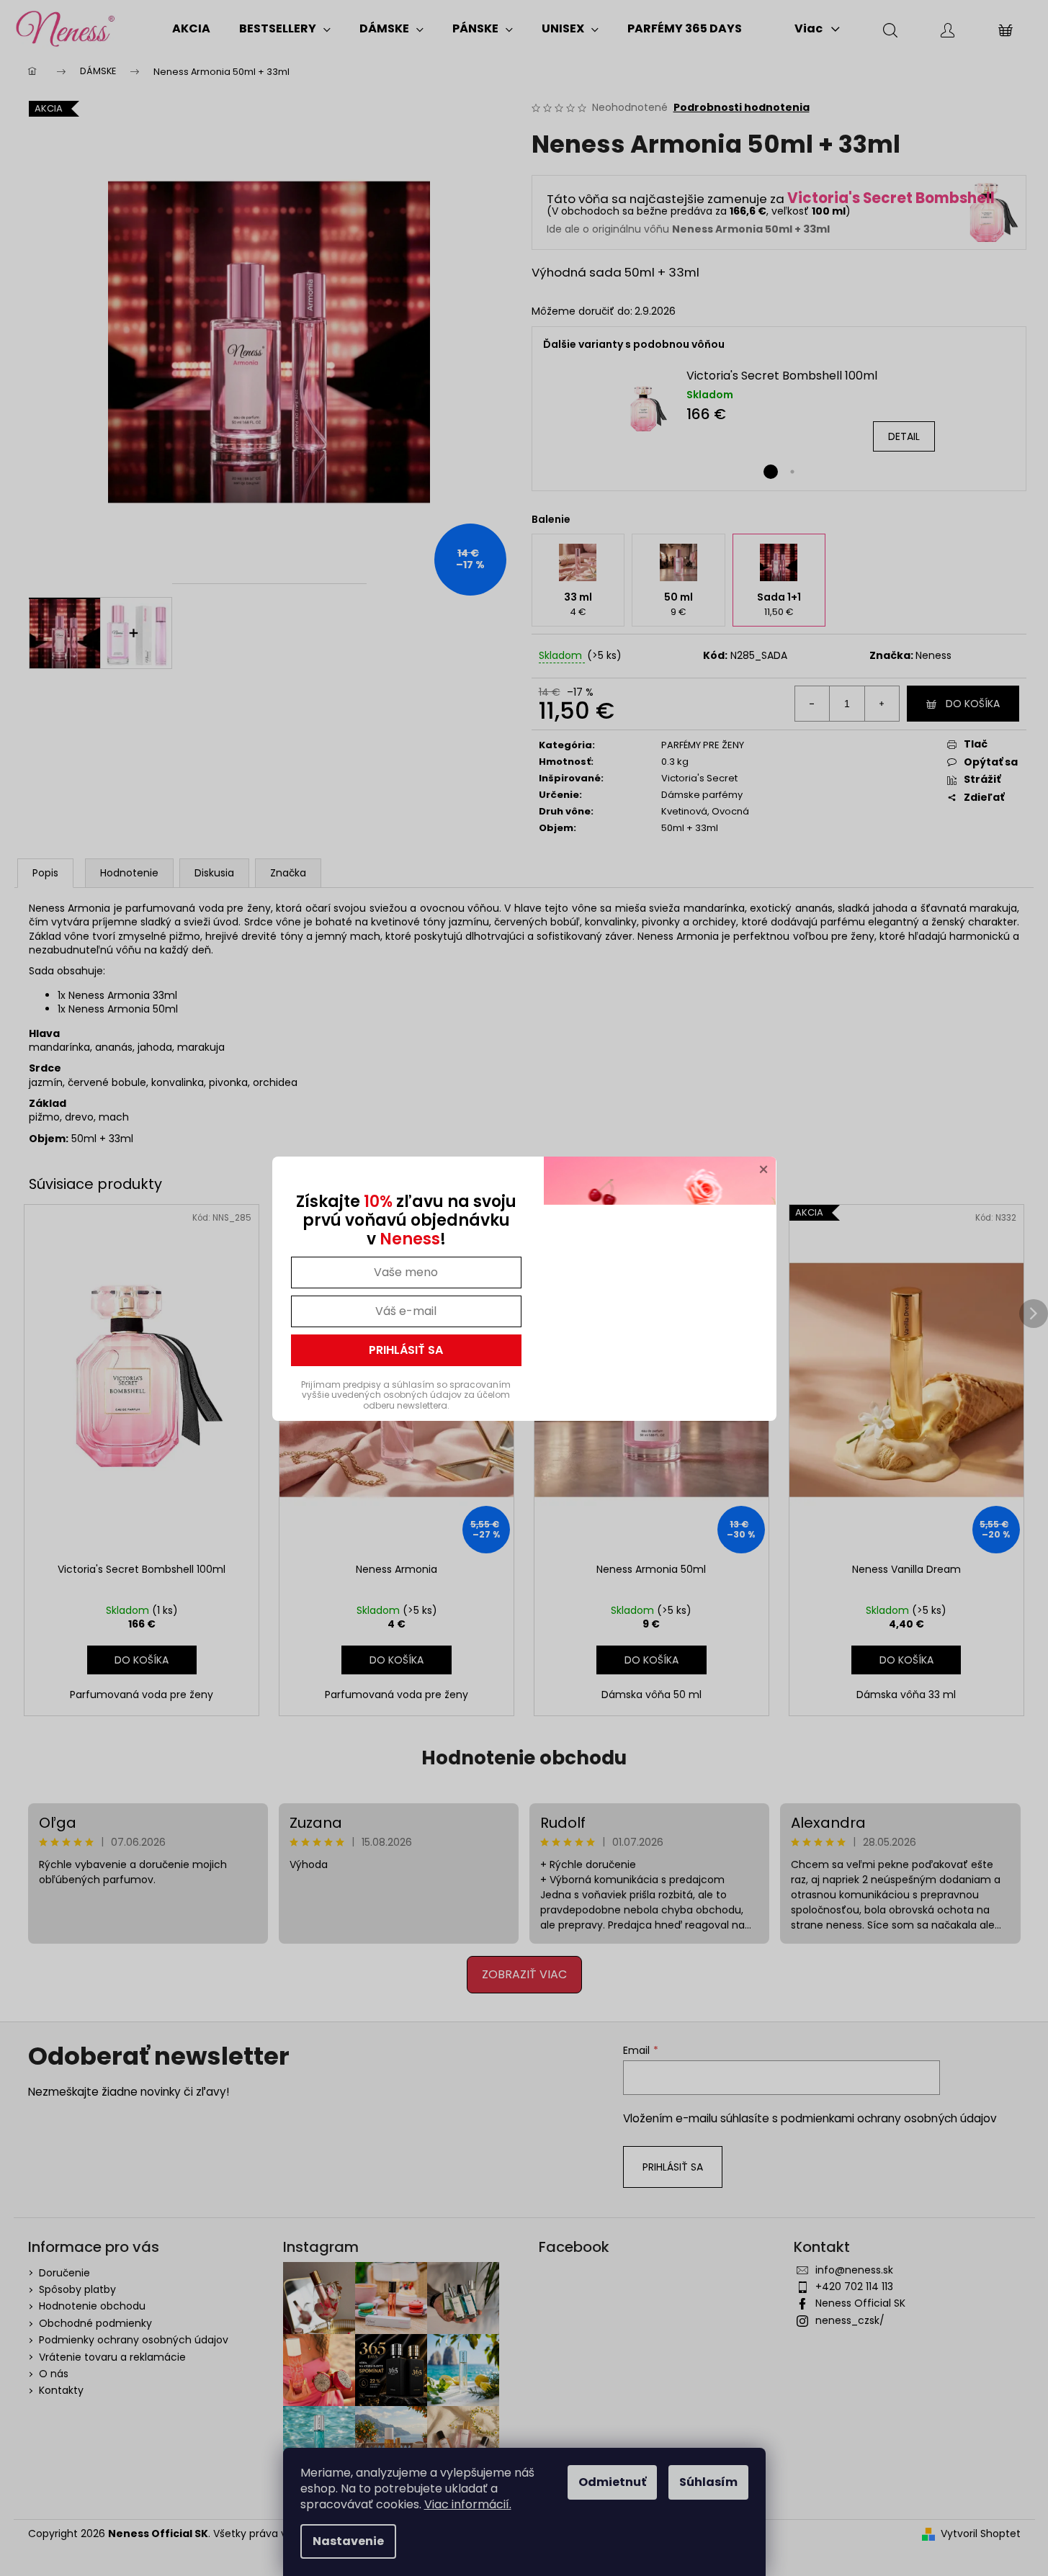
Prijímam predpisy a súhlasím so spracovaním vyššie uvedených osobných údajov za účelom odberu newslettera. (406, 1395)
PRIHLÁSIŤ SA (406, 1350)
